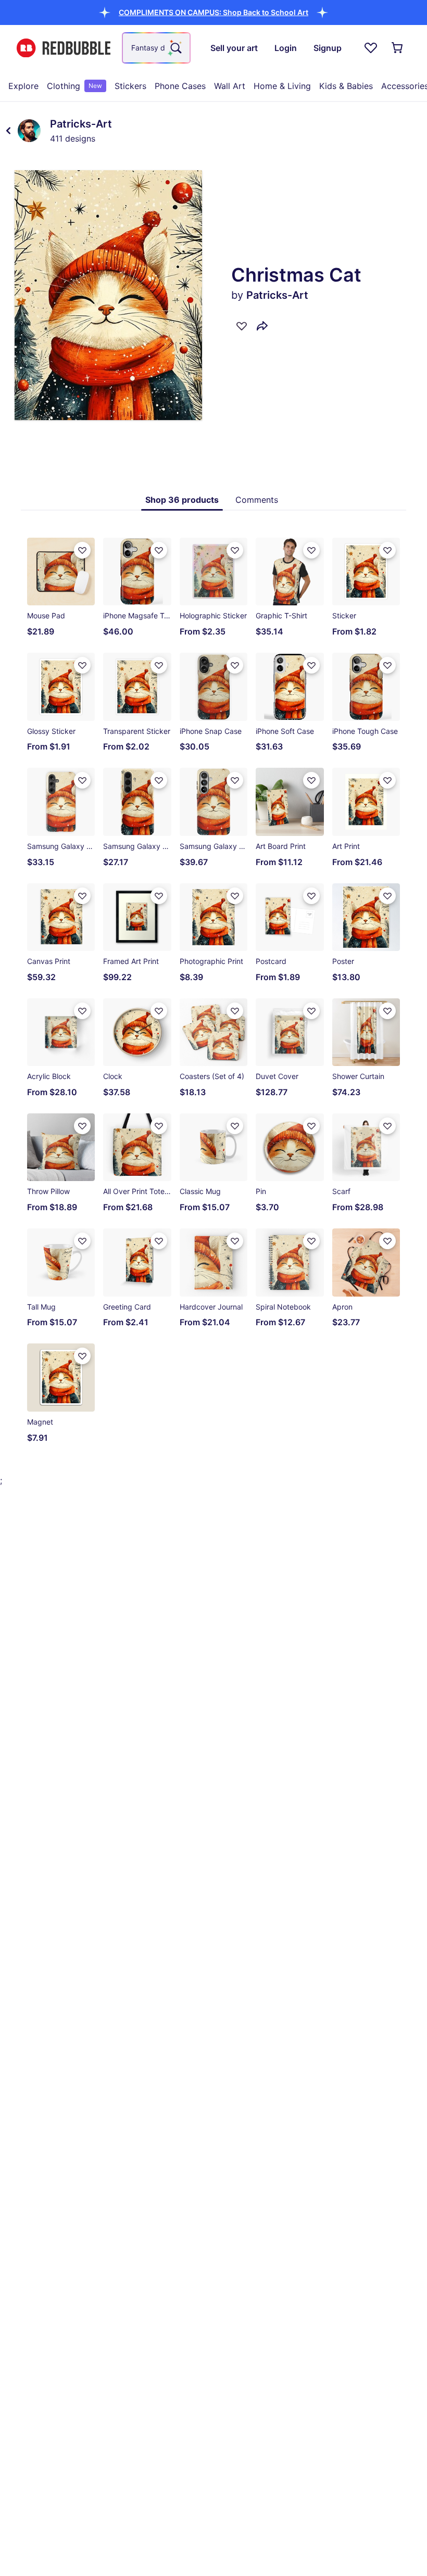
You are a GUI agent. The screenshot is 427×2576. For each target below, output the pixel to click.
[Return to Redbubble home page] (64, 48)
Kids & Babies (346, 86)
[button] (213, 12)
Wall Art (230, 86)
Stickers (130, 86)
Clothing (74, 86)
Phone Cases (180, 86)
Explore (23, 86)
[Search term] (175, 48)
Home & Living (282, 86)
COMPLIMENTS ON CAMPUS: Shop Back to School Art (213, 12)
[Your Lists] (371, 48)
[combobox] (156, 48)
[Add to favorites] (242, 326)
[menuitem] (23, 86)
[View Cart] (398, 48)
